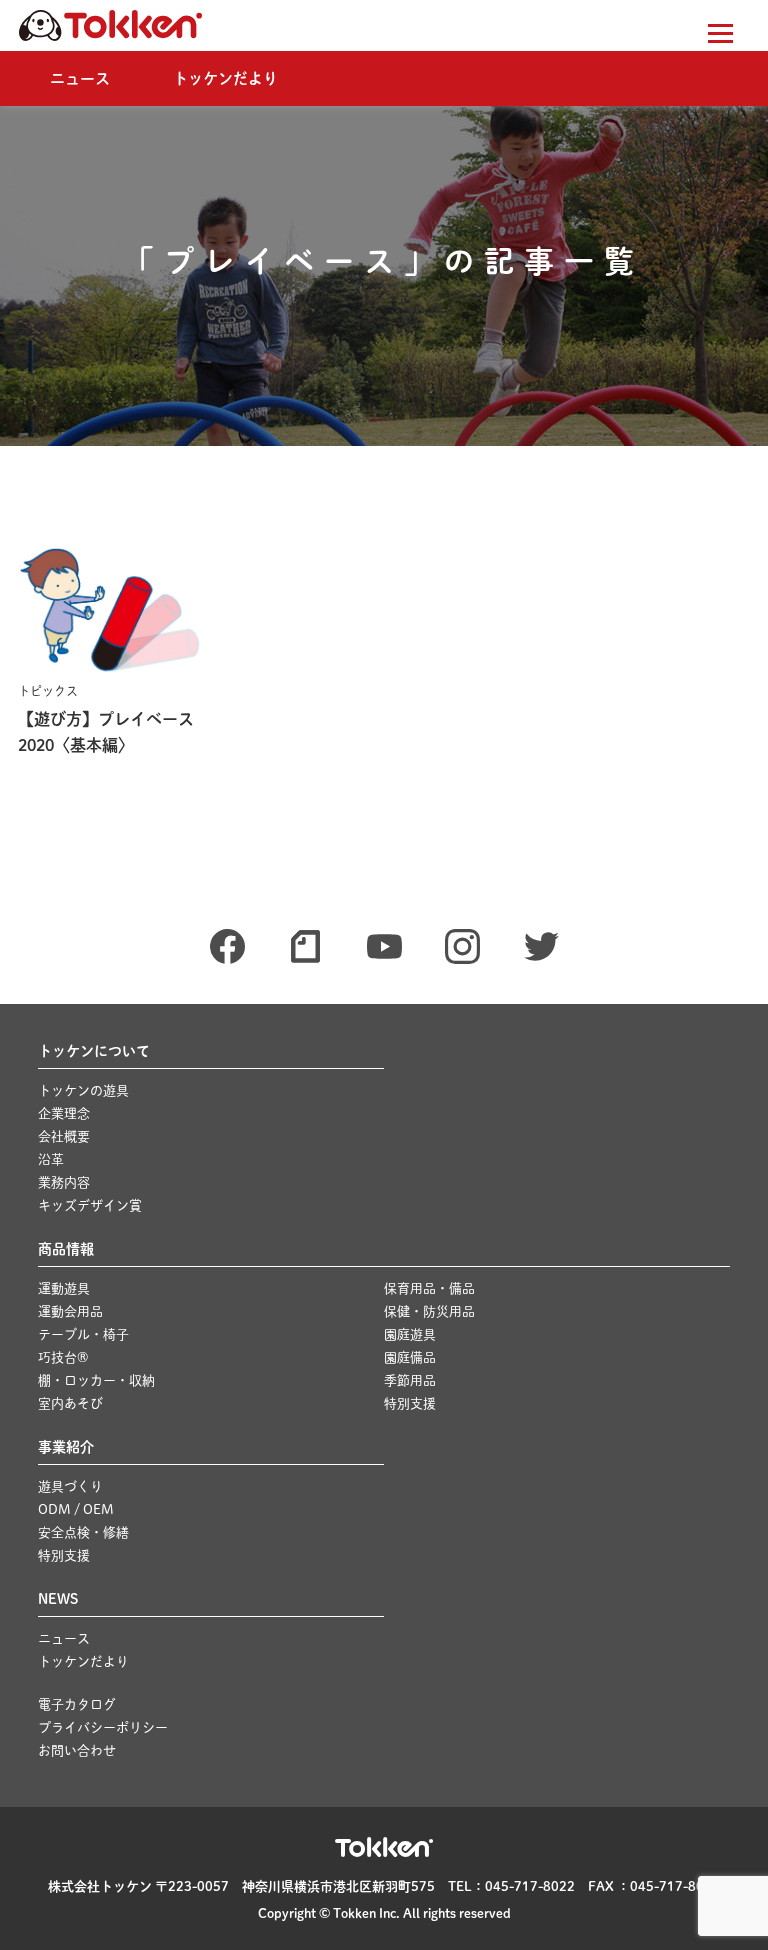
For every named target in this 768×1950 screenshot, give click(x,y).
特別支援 (410, 1403)
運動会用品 (70, 1311)
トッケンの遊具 (83, 1090)
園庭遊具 (410, 1334)
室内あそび (70, 1403)
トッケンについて (94, 1051)
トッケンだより (225, 78)
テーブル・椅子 (83, 1334)
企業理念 (64, 1113)
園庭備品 (410, 1357)
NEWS (58, 1599)
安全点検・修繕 (83, 1532)
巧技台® (63, 1357)
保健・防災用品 (429, 1311)
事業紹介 (66, 1447)
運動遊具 (64, 1288)
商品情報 (66, 1249)
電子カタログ (77, 1704)
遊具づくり (70, 1486)
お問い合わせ (77, 1750)
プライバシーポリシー (103, 1727)
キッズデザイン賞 (90, 1205)
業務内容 (64, 1182)
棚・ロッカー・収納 (96, 1380)
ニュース (80, 78)
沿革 (51, 1159)
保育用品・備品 (429, 1288)
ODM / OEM (76, 1509)
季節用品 (410, 1380)
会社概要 (64, 1136)
